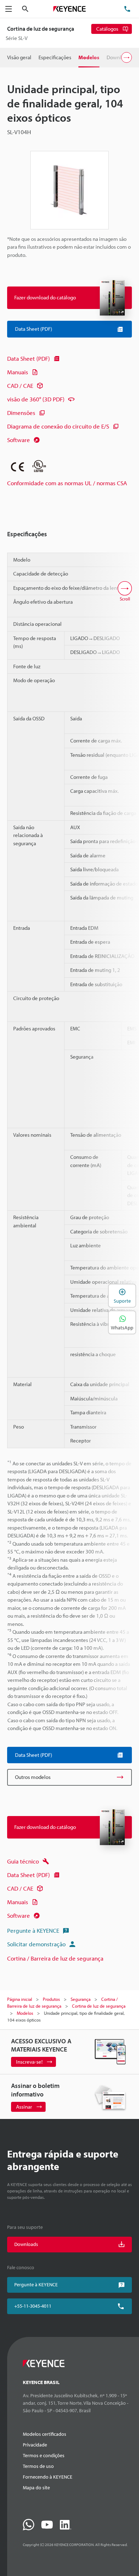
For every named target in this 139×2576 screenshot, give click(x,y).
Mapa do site (36, 2488)
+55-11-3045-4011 (33, 2306)
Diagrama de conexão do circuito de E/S (58, 426)
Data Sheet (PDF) (29, 358)
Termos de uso (38, 2466)
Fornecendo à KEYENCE (48, 2477)
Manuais (18, 372)
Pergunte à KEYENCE (33, 1930)
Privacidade (35, 2445)
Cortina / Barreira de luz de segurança (55, 1958)
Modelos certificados (45, 2434)
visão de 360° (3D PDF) (36, 399)
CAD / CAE (20, 386)
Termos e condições (44, 2455)
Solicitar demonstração (36, 1944)
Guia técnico (23, 1861)
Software (19, 440)
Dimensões (21, 413)
